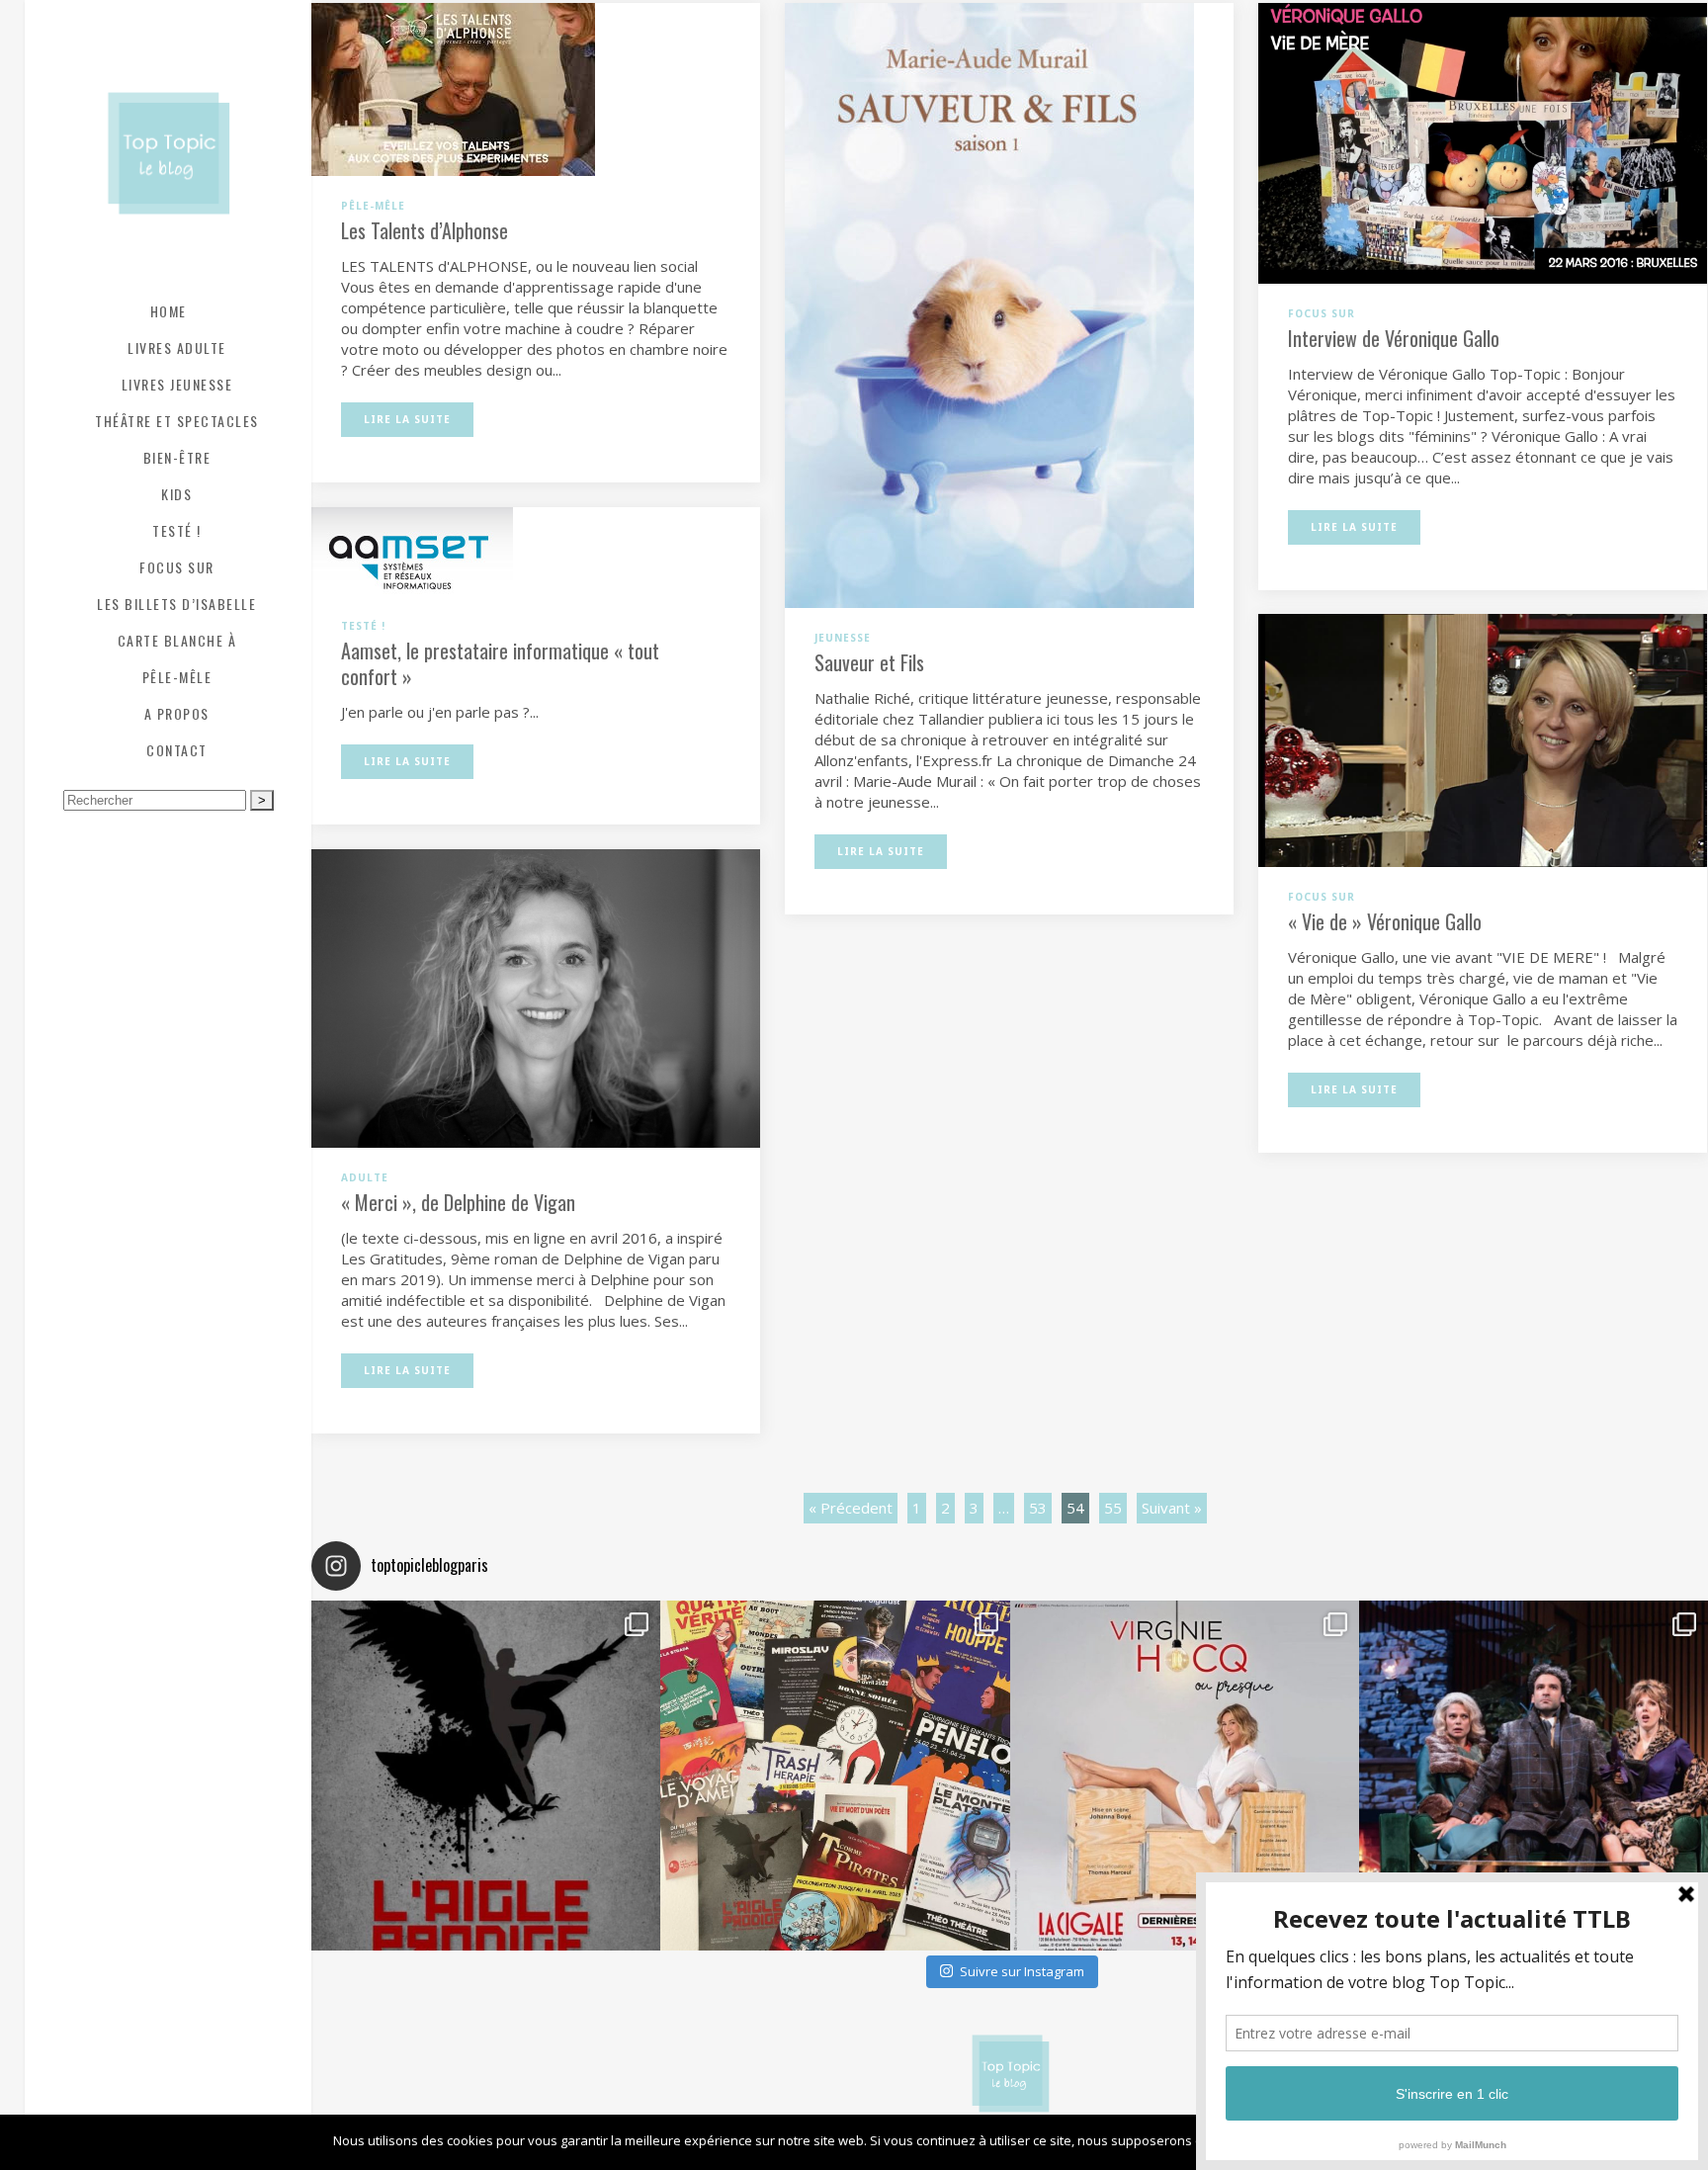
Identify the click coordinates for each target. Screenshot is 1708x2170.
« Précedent (851, 1508)
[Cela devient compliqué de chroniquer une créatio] (486, 1775)
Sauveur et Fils (869, 662)
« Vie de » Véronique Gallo (1385, 921)
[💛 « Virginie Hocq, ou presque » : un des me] (1185, 1775)
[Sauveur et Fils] (989, 304)
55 (1113, 1508)
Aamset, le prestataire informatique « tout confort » (500, 663)
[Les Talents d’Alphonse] (453, 88)
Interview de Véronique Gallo (1394, 338)
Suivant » (1172, 1508)
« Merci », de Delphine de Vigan (458, 1202)
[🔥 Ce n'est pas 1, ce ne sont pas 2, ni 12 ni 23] (835, 1775)
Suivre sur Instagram (1022, 1971)
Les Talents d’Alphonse (425, 230)
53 (1038, 1508)
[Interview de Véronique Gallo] (1483, 141)
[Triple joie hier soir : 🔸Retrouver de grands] (1534, 1775)
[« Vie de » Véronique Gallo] (1483, 738)
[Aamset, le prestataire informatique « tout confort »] (412, 550)
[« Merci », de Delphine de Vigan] (536, 997)
